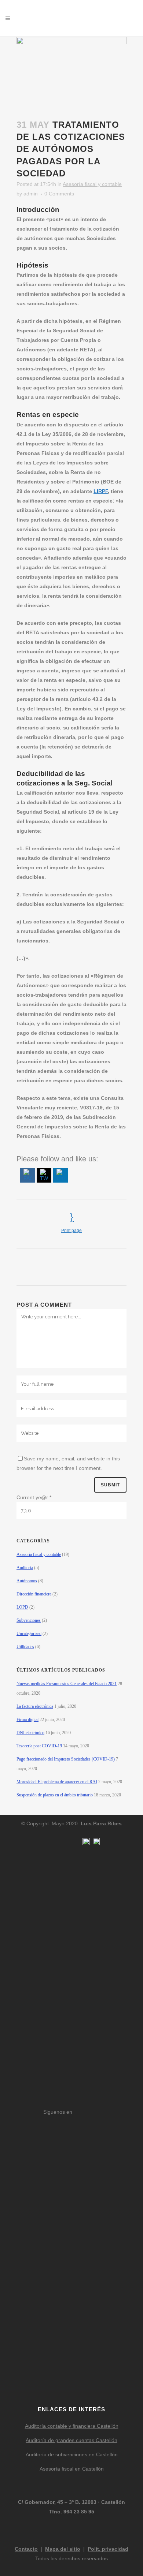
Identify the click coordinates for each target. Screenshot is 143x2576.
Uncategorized (29, 1634)
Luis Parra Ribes (101, 1823)
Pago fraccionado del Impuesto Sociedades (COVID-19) (66, 1759)
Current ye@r (34, 1497)
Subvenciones (29, 1620)
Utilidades (25, 1647)
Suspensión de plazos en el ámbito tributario (55, 1795)
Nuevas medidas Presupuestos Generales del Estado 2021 (67, 1684)
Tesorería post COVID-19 (39, 1746)
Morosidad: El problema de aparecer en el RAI (57, 1782)
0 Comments (59, 194)
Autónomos (27, 1581)
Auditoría (25, 1568)
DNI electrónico (30, 1733)
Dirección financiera (34, 1594)
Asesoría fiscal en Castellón (72, 2469)
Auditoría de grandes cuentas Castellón (71, 2440)
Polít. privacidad (108, 2549)
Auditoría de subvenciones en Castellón (72, 2454)
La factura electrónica (35, 1706)
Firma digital (27, 1720)
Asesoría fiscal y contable (92, 184)
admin (31, 194)
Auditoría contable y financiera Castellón (72, 2426)
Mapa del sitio (63, 2549)
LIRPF (101, 491)
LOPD (22, 1607)
